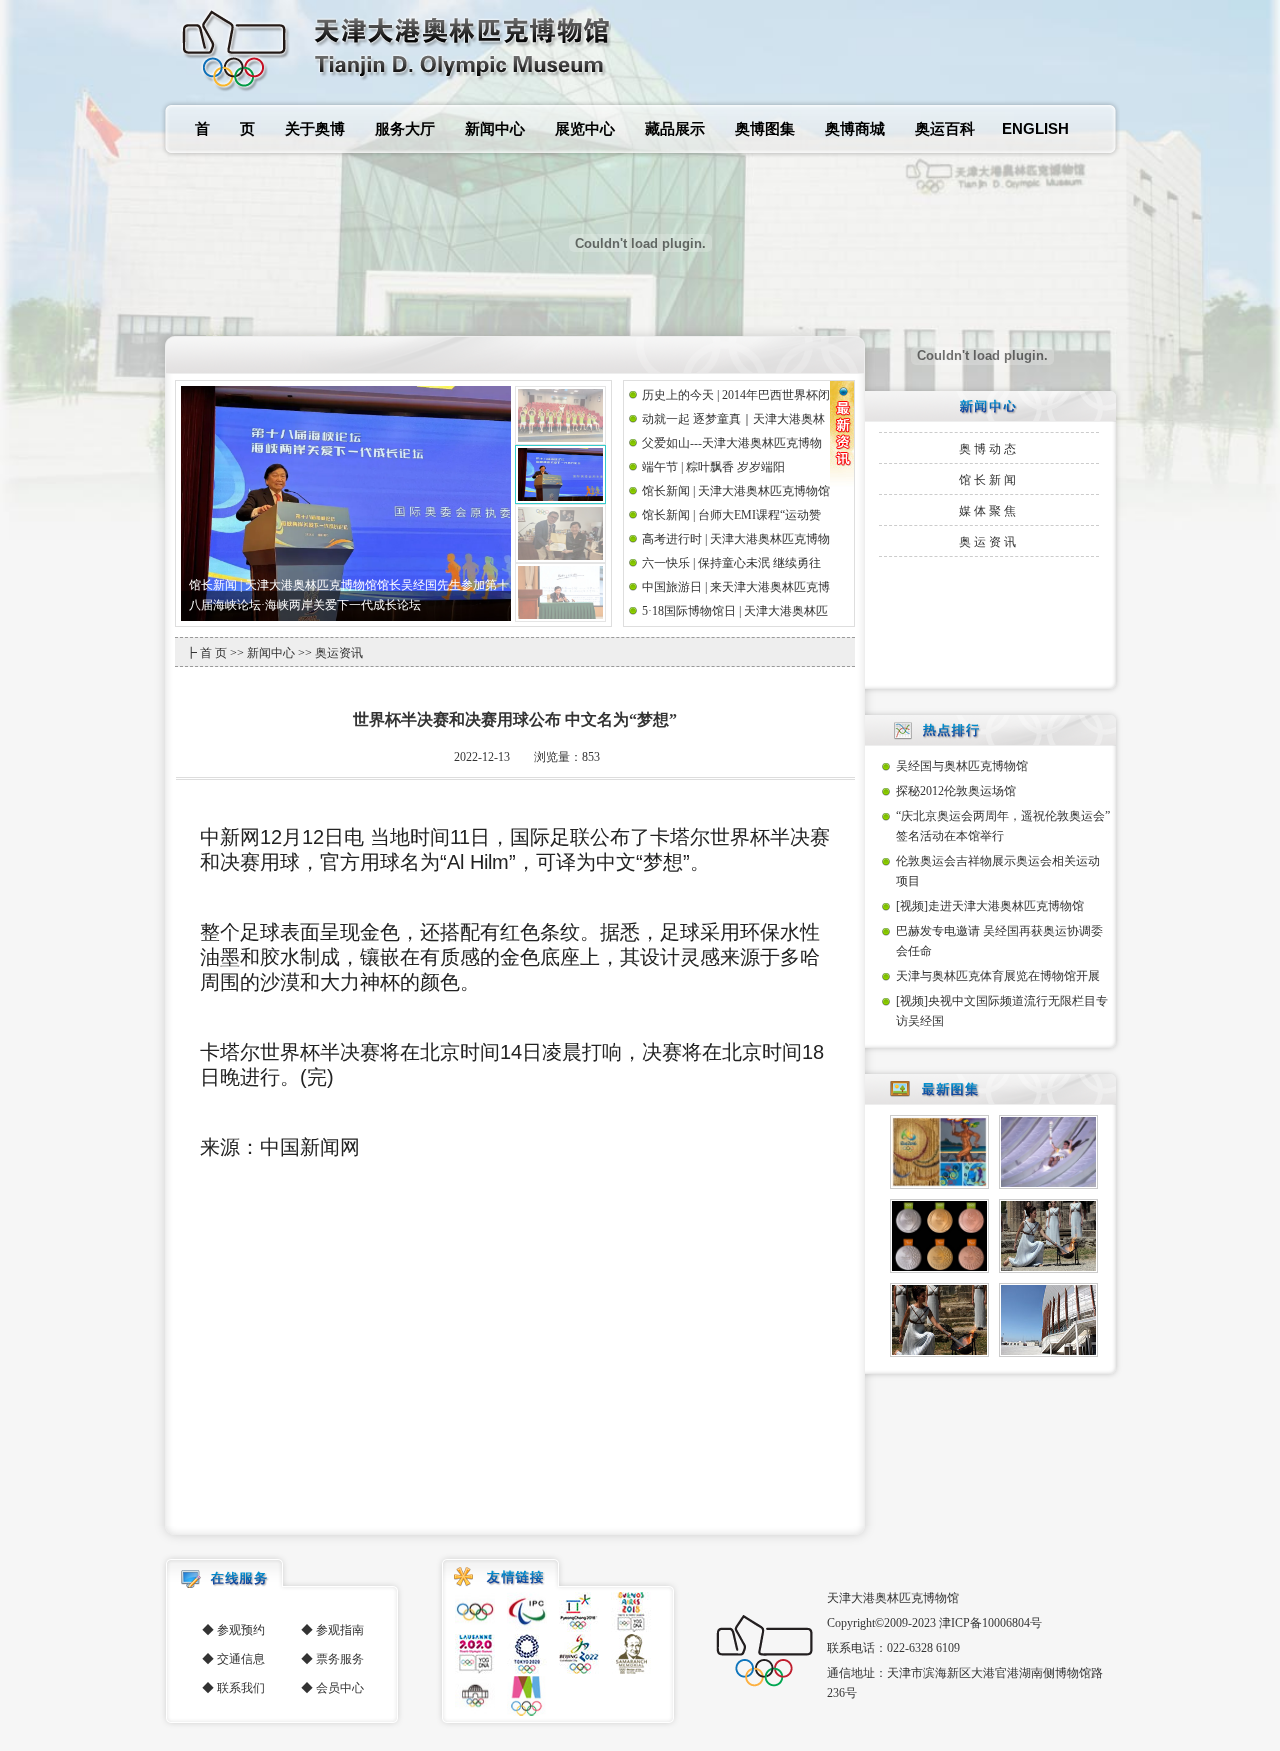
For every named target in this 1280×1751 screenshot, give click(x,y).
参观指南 (340, 1630)
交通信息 (241, 1659)
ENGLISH (1035, 128)
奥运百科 (945, 128)
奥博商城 (855, 128)
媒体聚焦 (989, 511)
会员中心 (340, 1688)
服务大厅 (405, 128)
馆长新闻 (989, 480)
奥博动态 (989, 449)
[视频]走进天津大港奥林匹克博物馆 (990, 906)
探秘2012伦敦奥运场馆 (956, 791)
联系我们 (241, 1688)
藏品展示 (675, 128)
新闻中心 (495, 128)
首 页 (225, 128)
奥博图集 (765, 128)
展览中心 (585, 128)
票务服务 (340, 1659)
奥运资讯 (989, 542)
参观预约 (241, 1630)
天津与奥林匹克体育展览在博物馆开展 (998, 976)
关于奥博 (315, 128)
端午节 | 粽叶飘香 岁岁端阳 (713, 467)
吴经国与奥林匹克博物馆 (962, 766)
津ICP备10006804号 (990, 1623)
